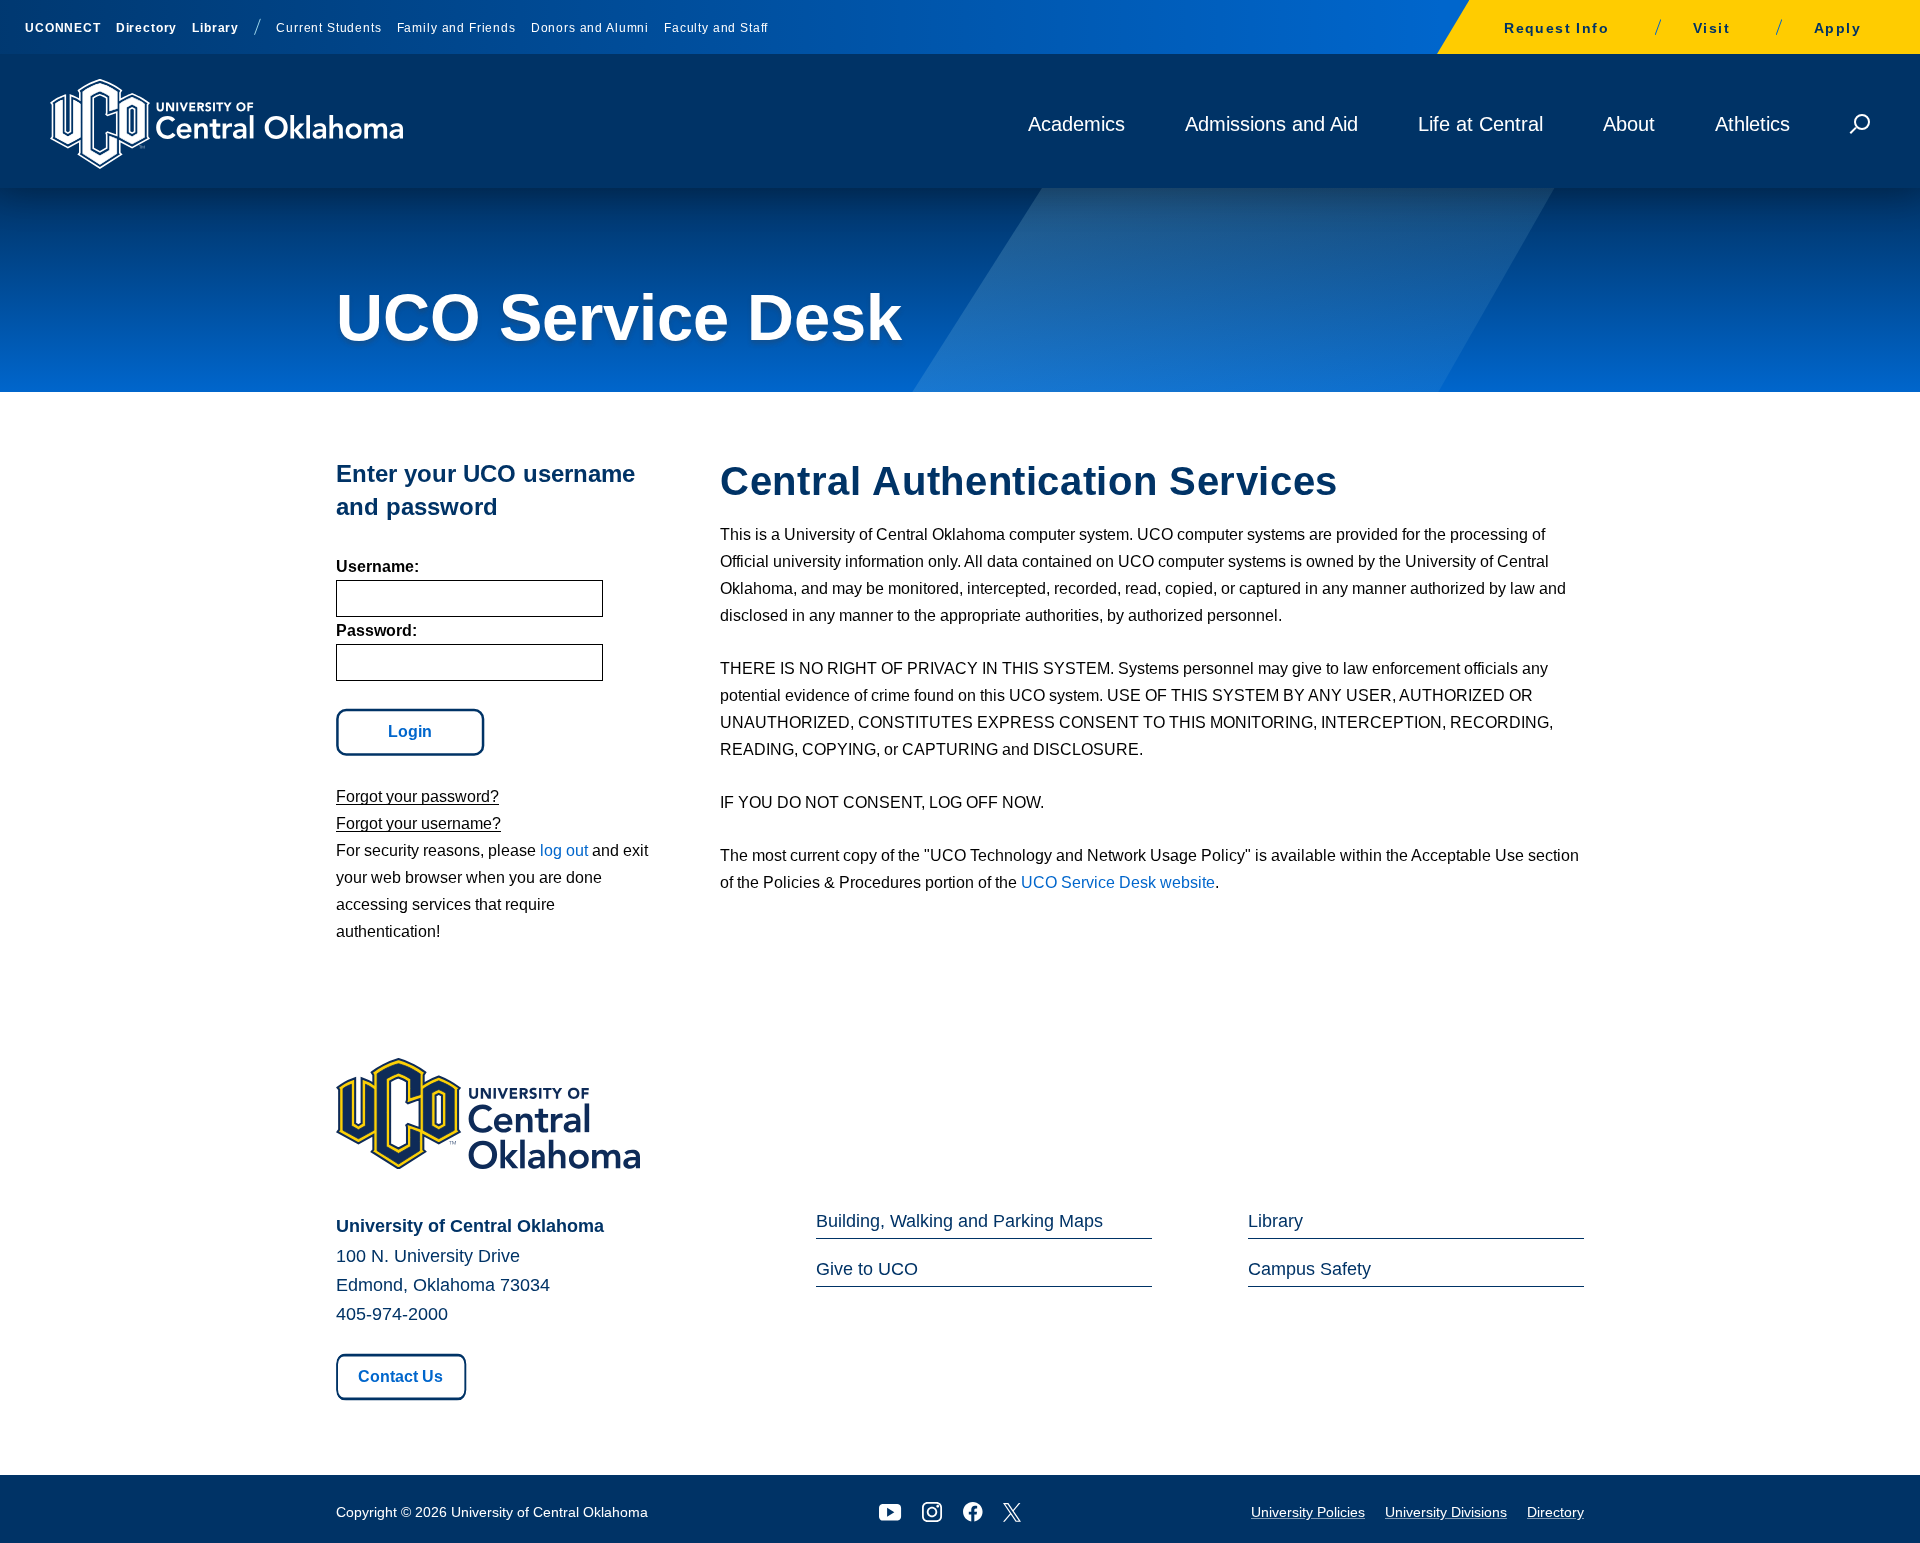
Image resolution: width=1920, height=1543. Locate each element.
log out (564, 850)
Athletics (1752, 124)
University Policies (1308, 1512)
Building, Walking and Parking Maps (959, 1221)
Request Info (1556, 28)
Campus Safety (1309, 1269)
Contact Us (400, 1376)
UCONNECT (63, 28)
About (1629, 124)
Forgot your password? (417, 796)
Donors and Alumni (590, 28)
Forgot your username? (418, 823)
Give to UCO (867, 1269)
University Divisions (1446, 1512)
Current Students (328, 28)
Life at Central (1480, 124)
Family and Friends (456, 28)
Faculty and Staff (716, 28)
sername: (377, 566)
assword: (376, 630)
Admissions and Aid (1271, 124)
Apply (1837, 28)
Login (410, 731)
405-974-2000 (392, 1314)
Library (215, 28)
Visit (1711, 28)
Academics (1076, 124)
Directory (147, 28)
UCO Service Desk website (1118, 882)
